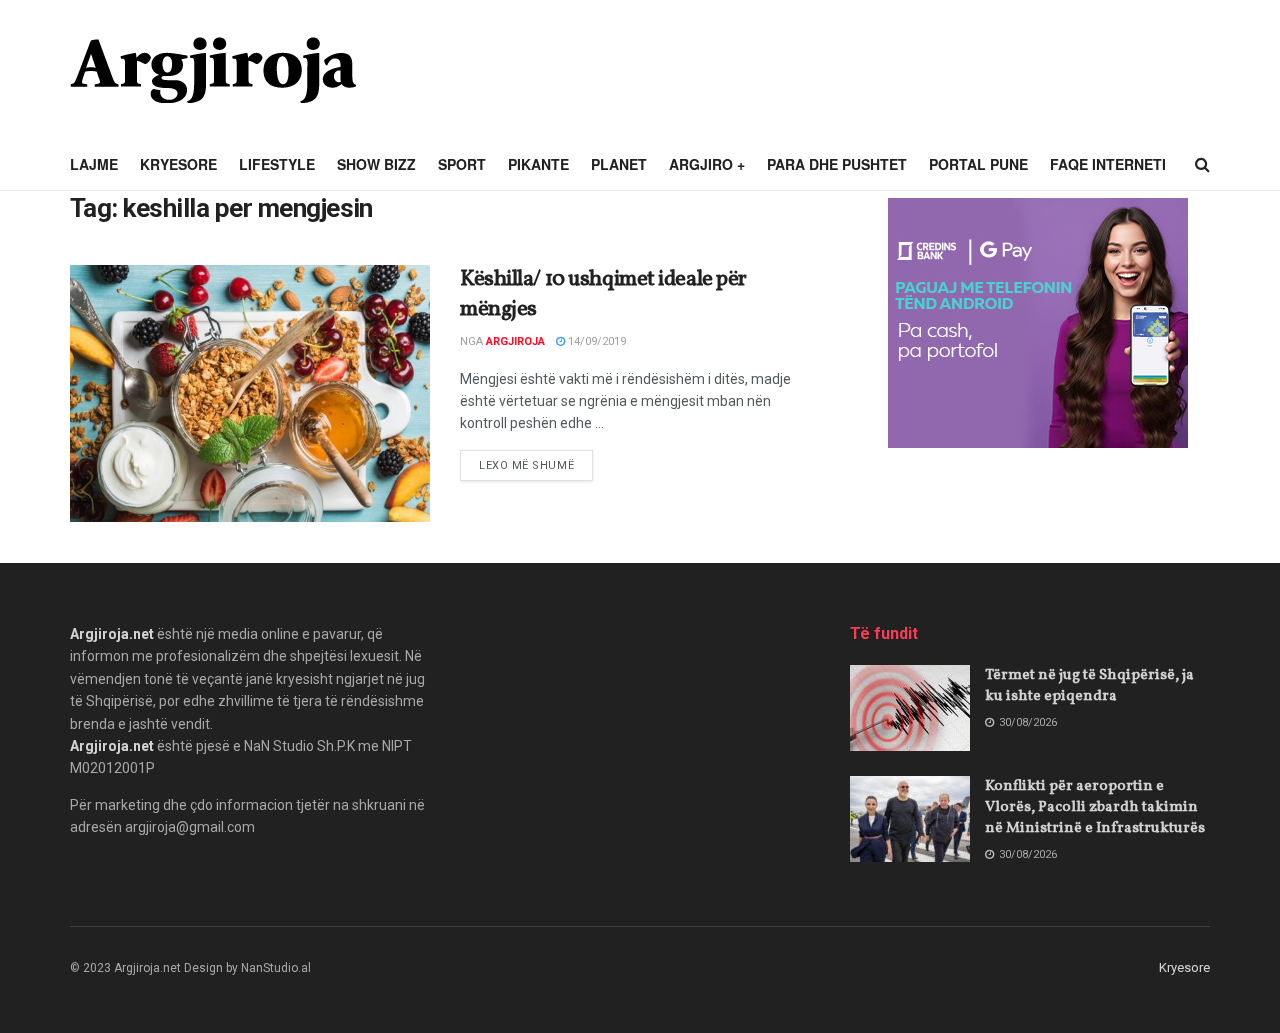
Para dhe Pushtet (837, 164)
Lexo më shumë (536, 465)
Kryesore (178, 164)
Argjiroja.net (112, 634)
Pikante (538, 164)
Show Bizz (376, 164)
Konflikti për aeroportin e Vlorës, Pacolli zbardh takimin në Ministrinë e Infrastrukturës (1095, 807)
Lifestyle (277, 164)
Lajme (94, 164)
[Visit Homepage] (213, 70)
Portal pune (978, 164)
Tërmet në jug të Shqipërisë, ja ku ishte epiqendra (1089, 686)
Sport (462, 164)
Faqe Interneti (1108, 164)
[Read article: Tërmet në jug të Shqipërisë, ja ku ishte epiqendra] (910, 708)
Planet (619, 164)
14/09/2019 (595, 341)
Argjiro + (707, 164)
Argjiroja (515, 341)
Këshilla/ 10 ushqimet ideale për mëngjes (603, 295)
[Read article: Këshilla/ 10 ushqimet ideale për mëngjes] (250, 393)
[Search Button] (1202, 165)
